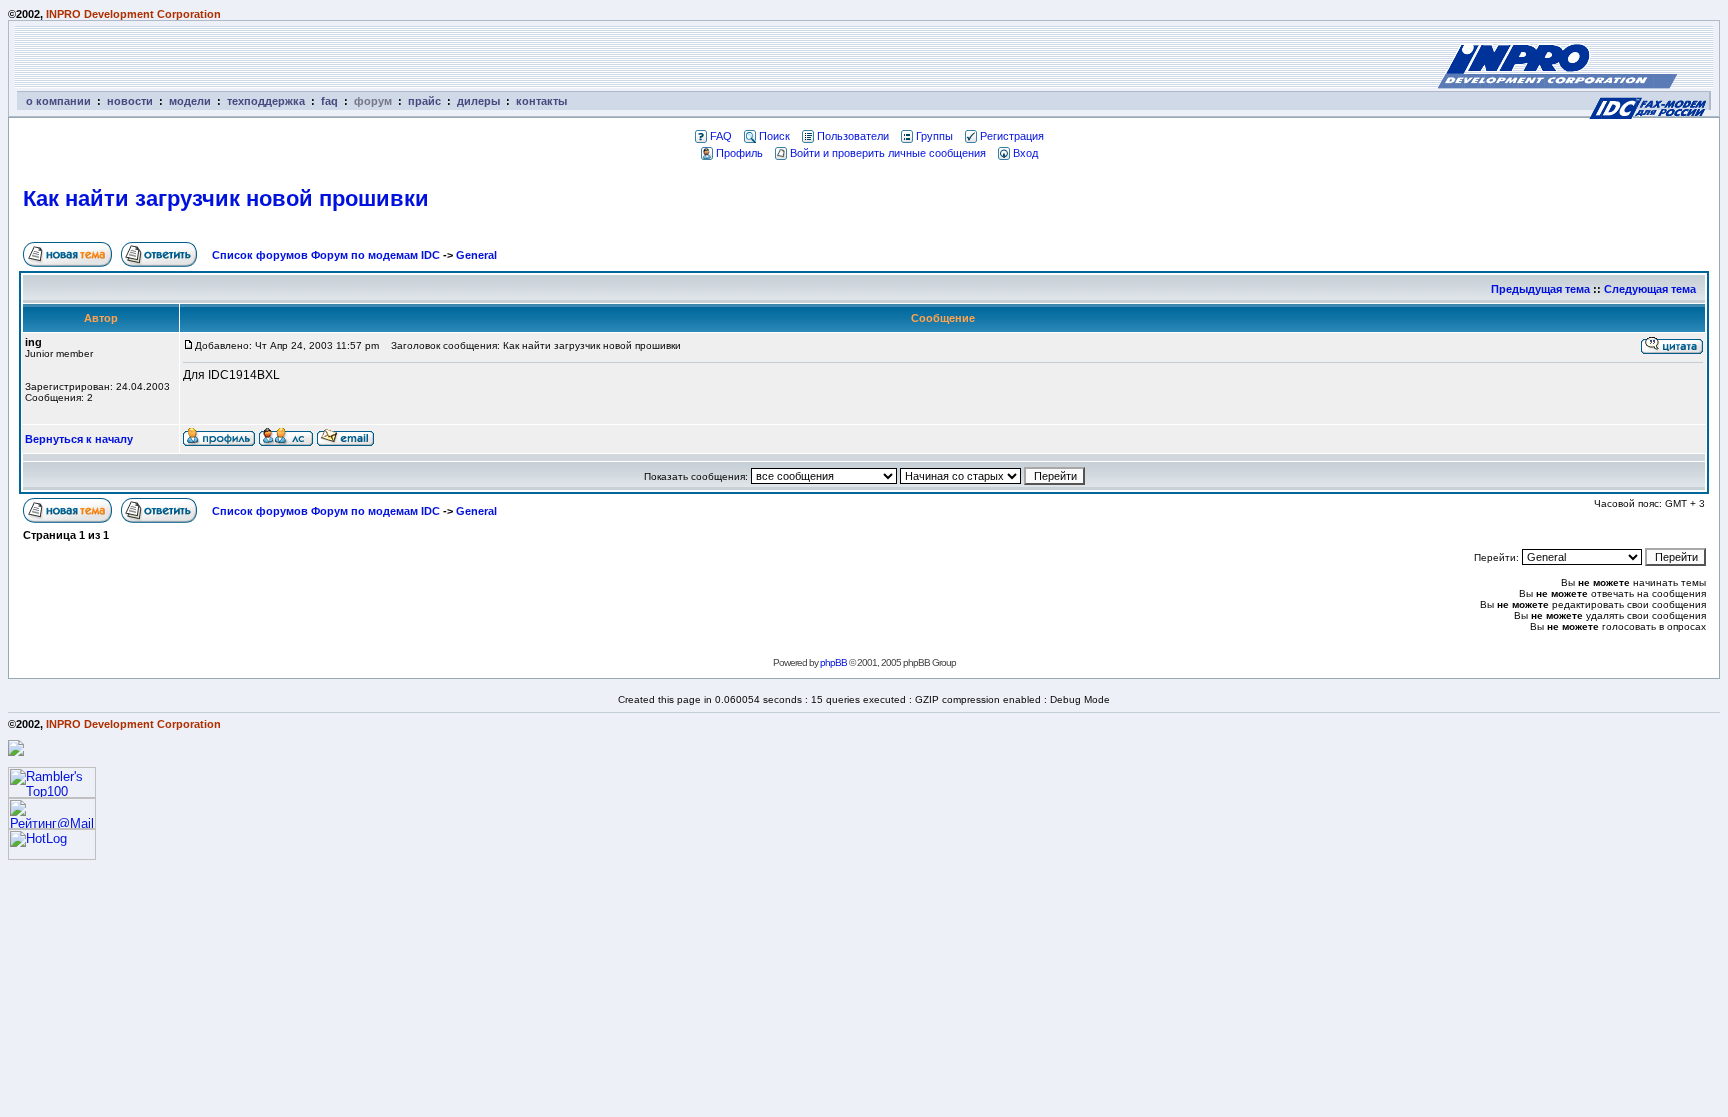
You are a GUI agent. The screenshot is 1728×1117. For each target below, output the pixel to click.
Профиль (739, 153)
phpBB (833, 662)
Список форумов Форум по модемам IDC (326, 255)
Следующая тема (1650, 289)
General (476, 255)
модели (190, 101)
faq (329, 101)
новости (130, 101)
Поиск (774, 136)
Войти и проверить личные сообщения (888, 153)
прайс (424, 101)
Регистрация (1012, 136)
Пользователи (853, 136)
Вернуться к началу (79, 439)
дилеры (478, 101)
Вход (1025, 153)
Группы (934, 136)
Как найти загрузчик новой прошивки (226, 198)
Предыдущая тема (1540, 289)
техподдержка (266, 101)
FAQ (721, 136)
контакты (541, 101)
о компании (58, 101)
